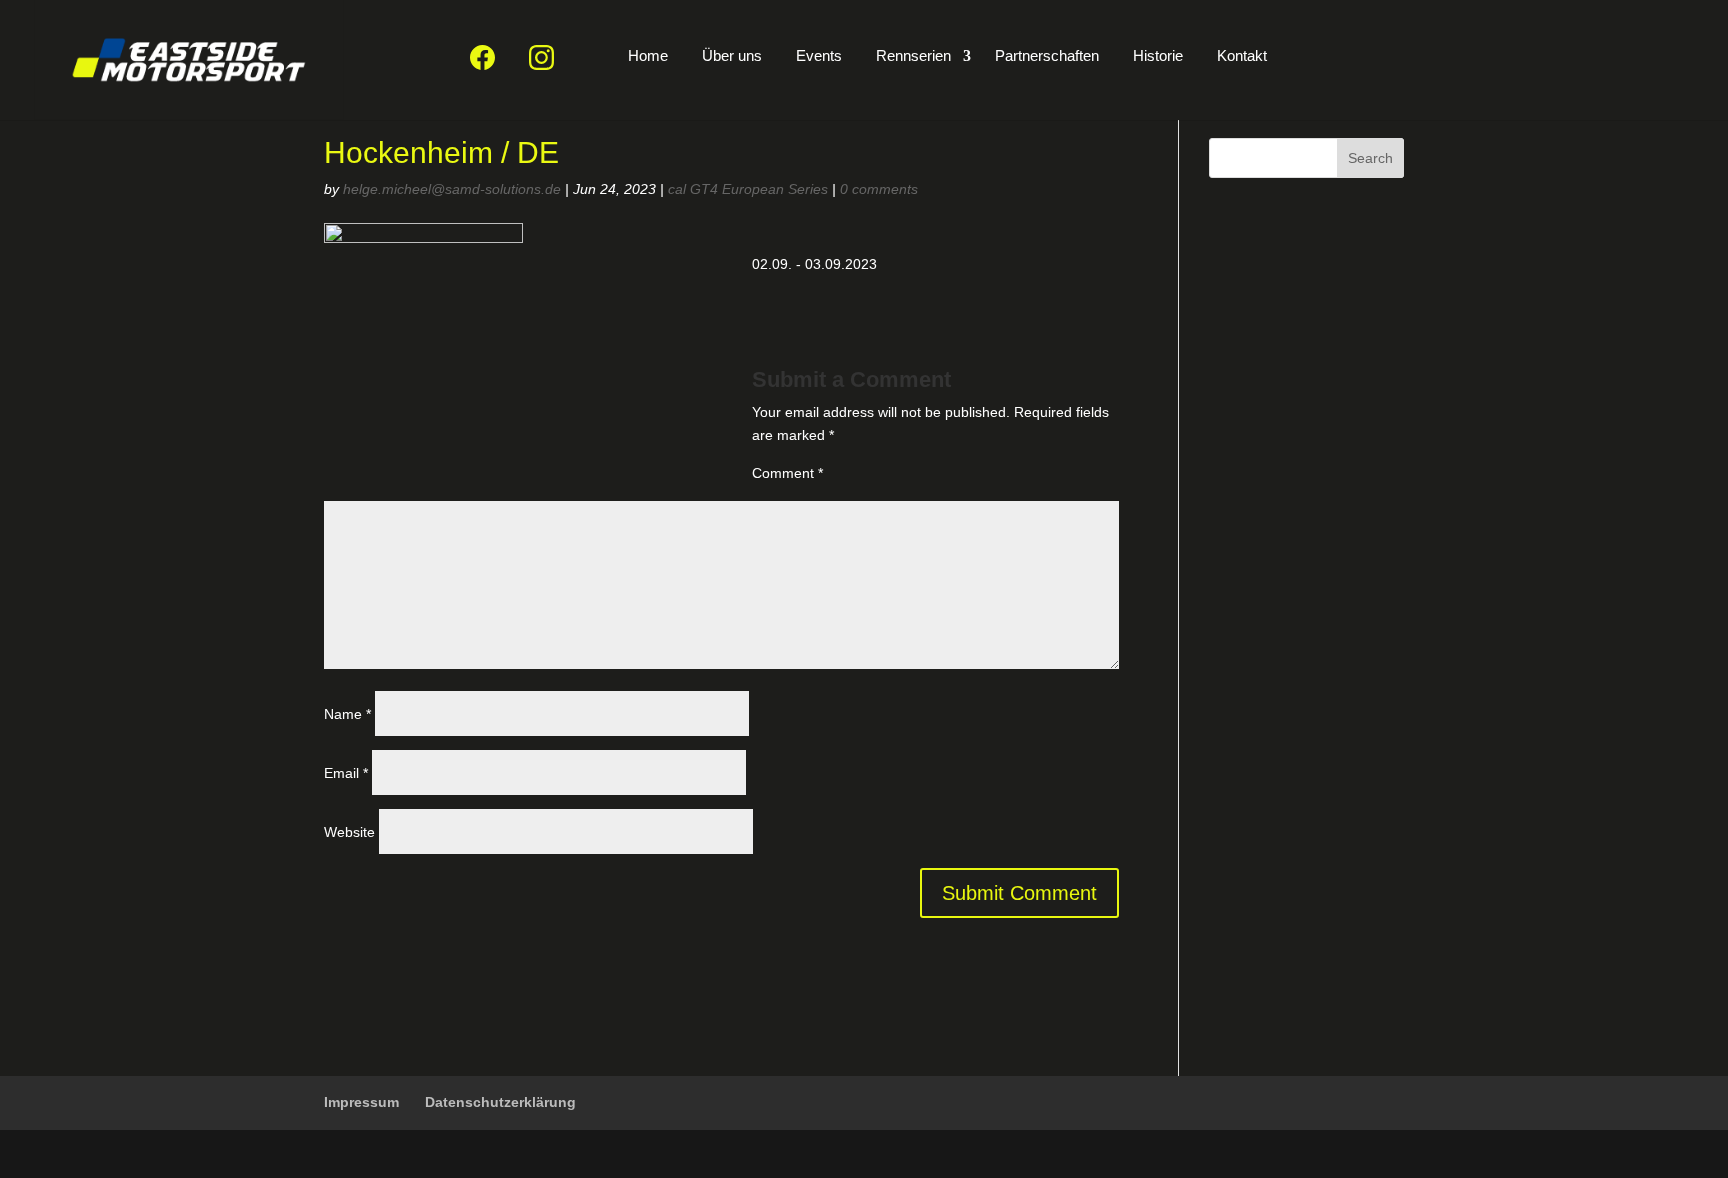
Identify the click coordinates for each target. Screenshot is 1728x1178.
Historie (1158, 55)
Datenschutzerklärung (500, 1102)
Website (349, 832)
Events (819, 55)
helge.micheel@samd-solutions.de (452, 189)
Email (346, 773)
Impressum (361, 1102)
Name (347, 714)
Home (648, 55)
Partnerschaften (1047, 55)
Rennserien (913, 55)
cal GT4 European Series (748, 189)
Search (1370, 158)
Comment (787, 473)
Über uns (732, 55)
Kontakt (1242, 55)
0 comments (879, 189)
